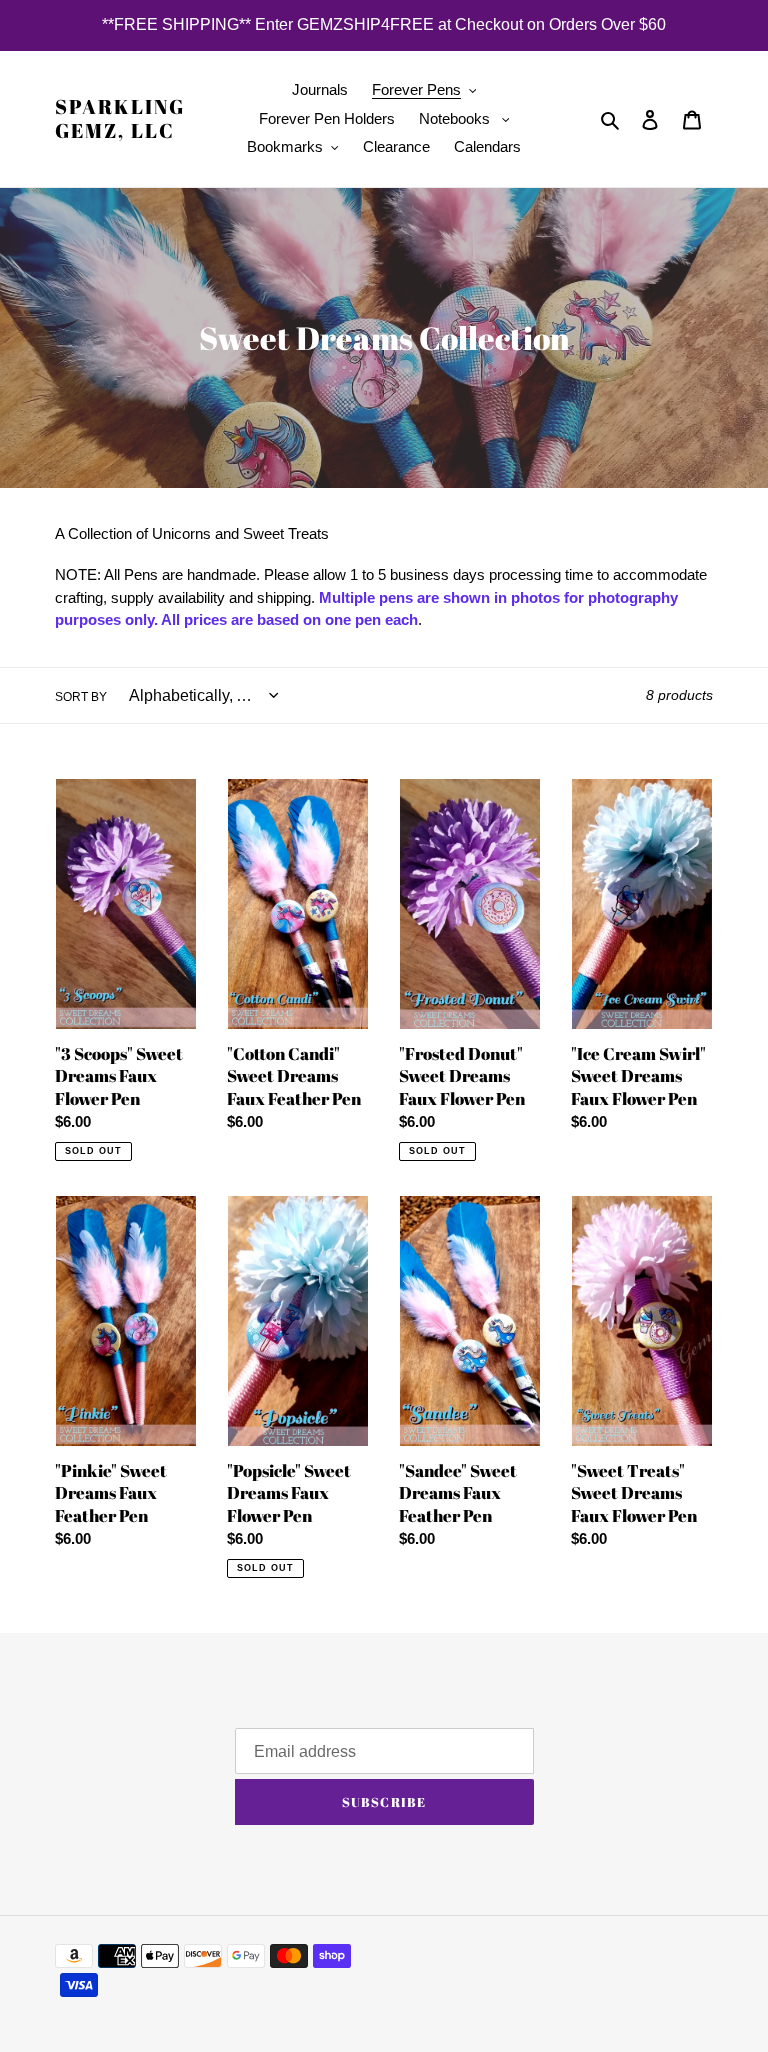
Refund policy (99, 1733)
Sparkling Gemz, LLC (120, 119)
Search (78, 1761)
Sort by (81, 697)
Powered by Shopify (658, 1956)
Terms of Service (110, 1788)
